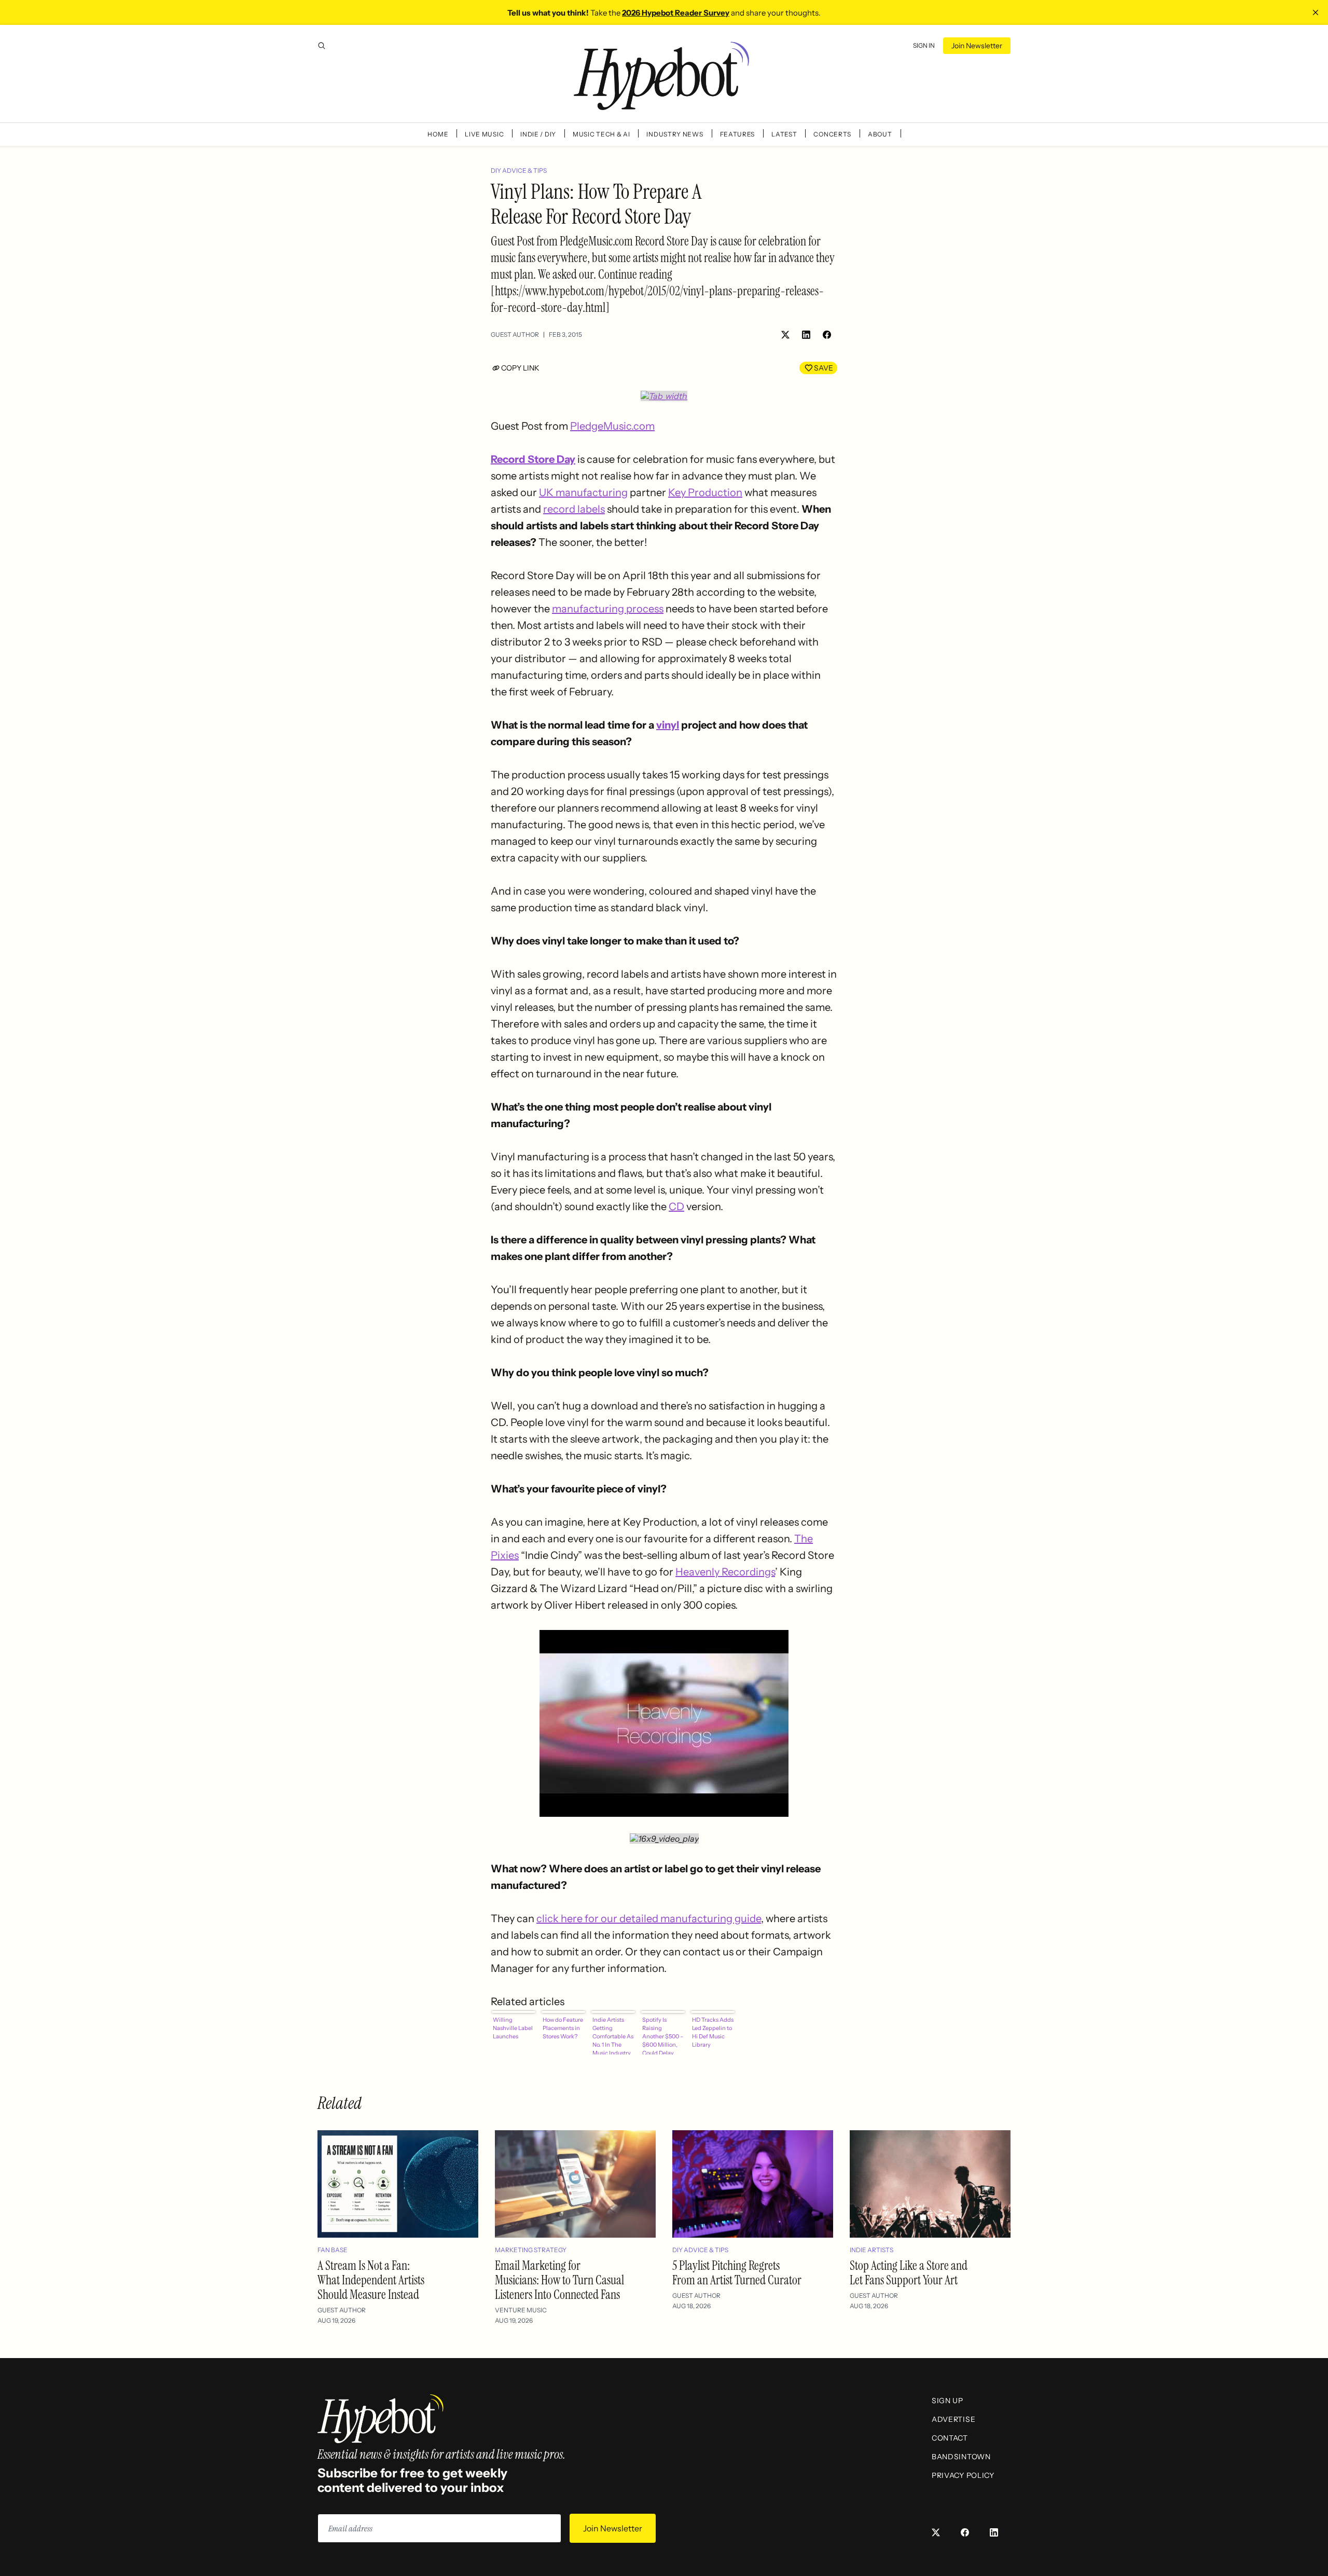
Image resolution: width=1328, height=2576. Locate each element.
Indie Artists (872, 2250)
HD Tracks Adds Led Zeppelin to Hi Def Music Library (713, 2032)
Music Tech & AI (601, 134)
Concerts (832, 134)
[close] (1316, 12)
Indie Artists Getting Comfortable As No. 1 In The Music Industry (613, 2035)
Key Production (705, 492)
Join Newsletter (977, 46)
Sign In (924, 45)
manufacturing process (608, 609)
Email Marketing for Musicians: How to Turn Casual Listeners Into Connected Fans (559, 2280)
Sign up (947, 2401)
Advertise (953, 2419)
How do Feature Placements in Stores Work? (563, 2028)
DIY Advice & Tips (519, 170)
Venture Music (521, 2310)
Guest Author (515, 334)
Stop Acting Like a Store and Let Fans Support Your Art (909, 2273)
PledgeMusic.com (612, 426)
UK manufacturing (583, 492)
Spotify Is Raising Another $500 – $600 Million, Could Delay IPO (663, 2035)
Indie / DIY (538, 134)
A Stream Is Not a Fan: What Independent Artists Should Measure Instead (371, 2280)
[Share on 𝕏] (785, 335)
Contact (950, 2438)
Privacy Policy (963, 2475)
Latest (784, 134)
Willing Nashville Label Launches (513, 2028)
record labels (574, 509)
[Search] (322, 46)
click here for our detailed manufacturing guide (649, 1919)
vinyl (668, 725)
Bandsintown (961, 2457)
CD (676, 1207)
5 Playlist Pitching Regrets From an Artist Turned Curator (737, 2273)
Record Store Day (533, 459)
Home (438, 134)
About (880, 134)
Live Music (484, 134)
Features (738, 134)
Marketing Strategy (531, 2250)
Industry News (675, 134)
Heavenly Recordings (725, 1572)
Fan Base (333, 2250)
